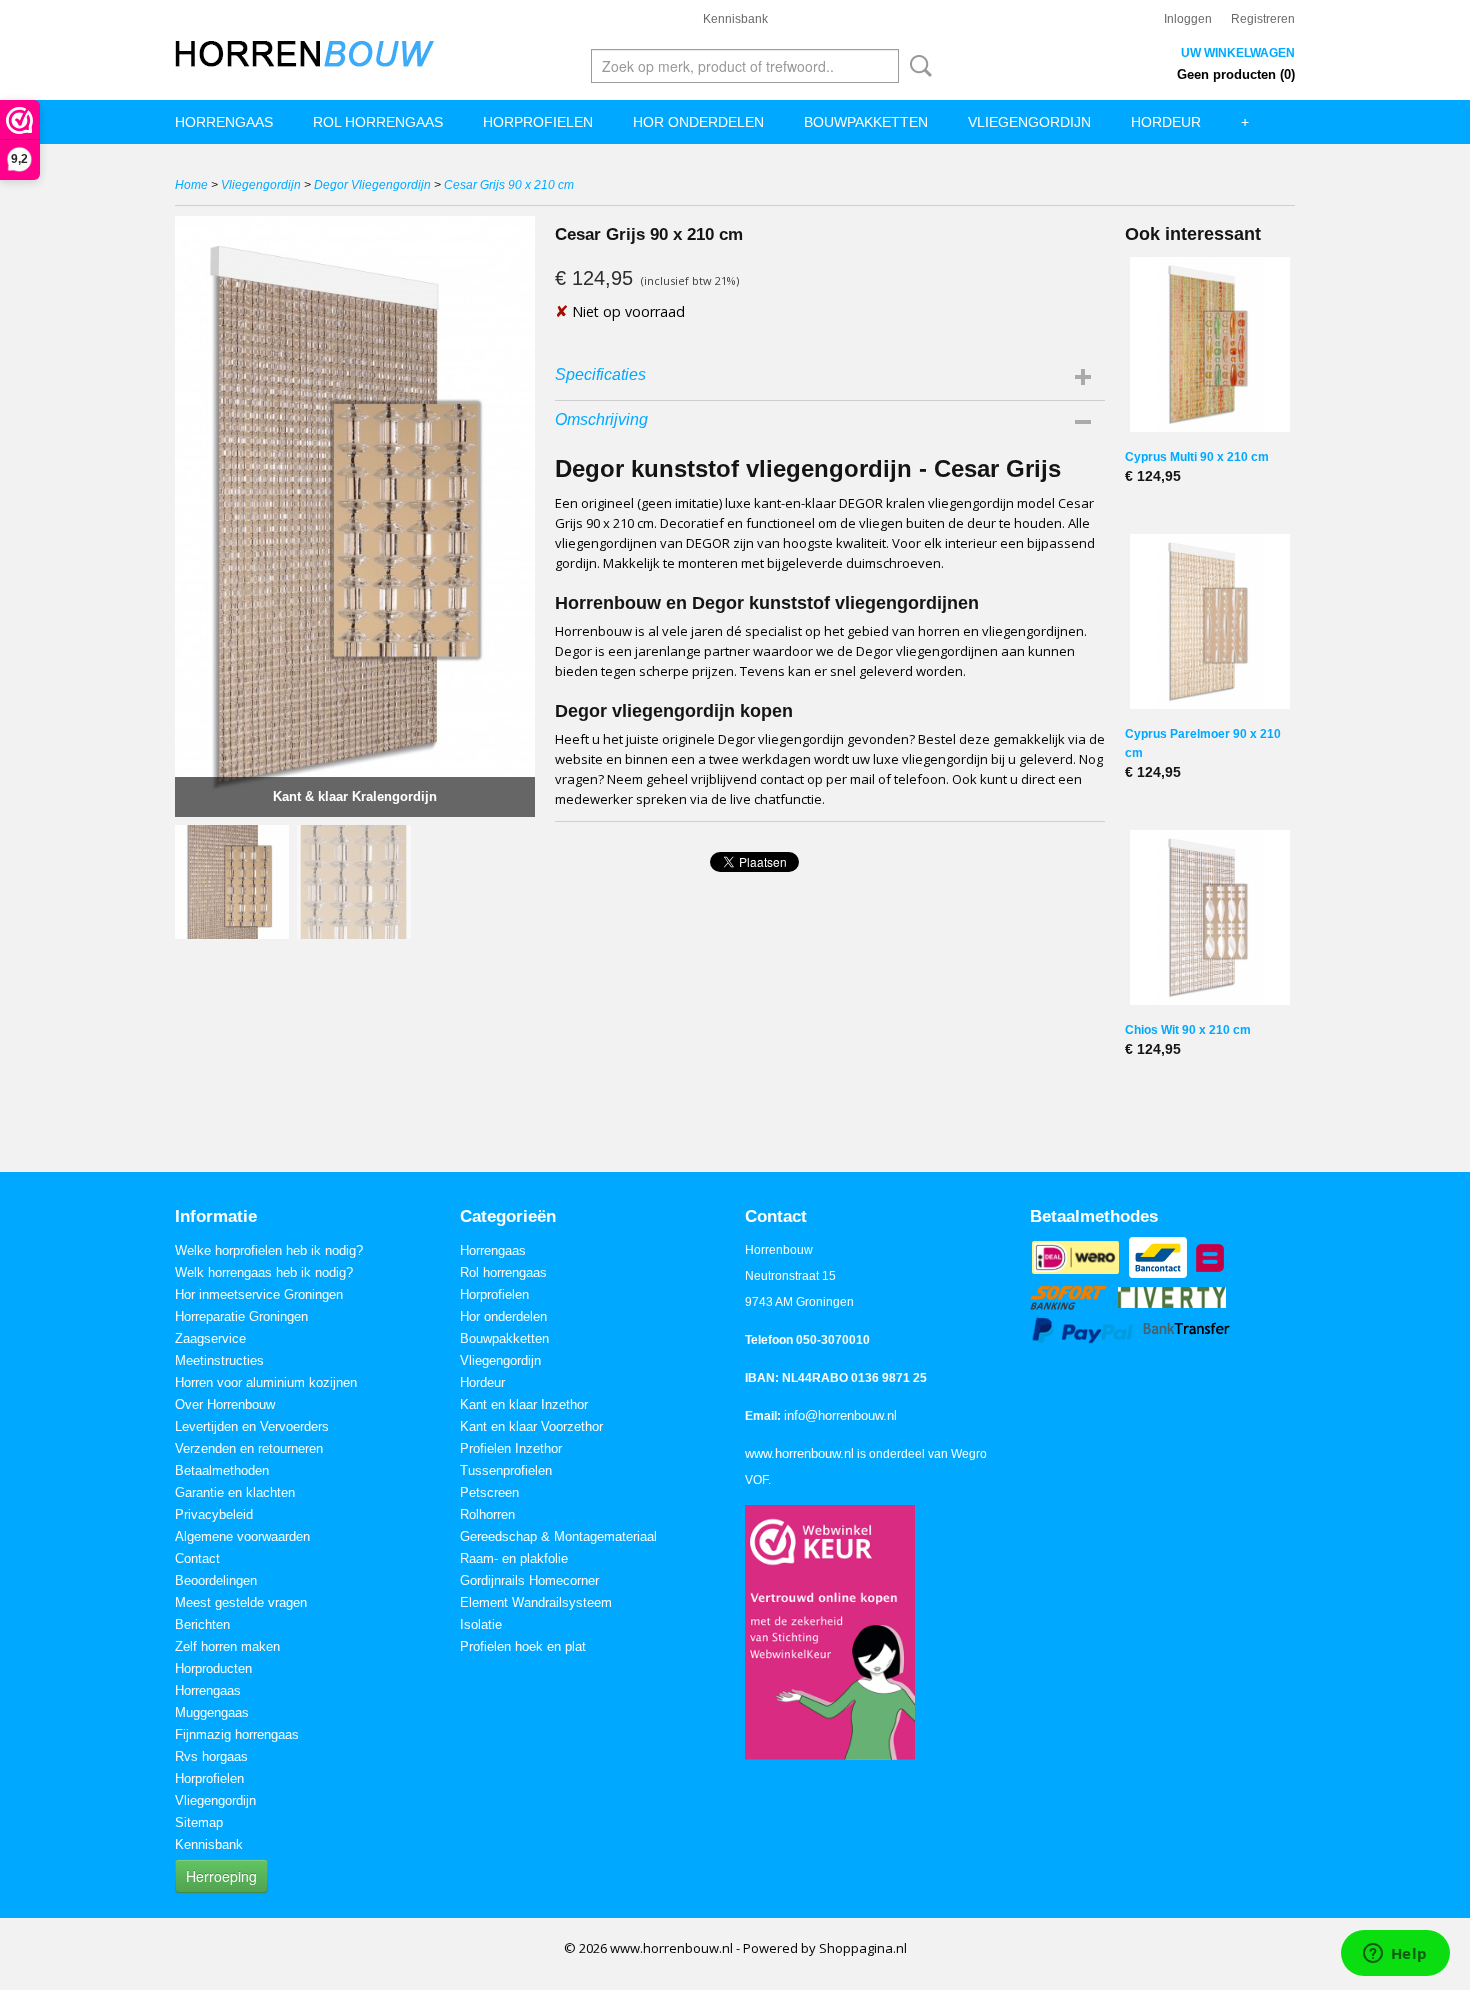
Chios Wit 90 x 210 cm (1188, 1030)
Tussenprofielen (506, 1470)
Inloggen (1188, 19)
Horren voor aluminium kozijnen (266, 1382)
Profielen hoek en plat (523, 1646)
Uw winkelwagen (1238, 53)
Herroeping (221, 1876)
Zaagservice (210, 1338)
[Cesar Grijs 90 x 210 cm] (355, 516)
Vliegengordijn (1029, 122)
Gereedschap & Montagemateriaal (558, 1536)
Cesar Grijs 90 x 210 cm (509, 185)
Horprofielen (538, 122)
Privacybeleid (214, 1514)
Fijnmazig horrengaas (237, 1734)
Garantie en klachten (235, 1492)
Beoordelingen (216, 1580)
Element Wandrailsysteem (536, 1602)
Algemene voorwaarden (242, 1536)
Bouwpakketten (866, 122)
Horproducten (213, 1668)
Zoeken (917, 66)
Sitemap (199, 1822)
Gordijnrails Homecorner (529, 1580)
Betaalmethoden (222, 1470)
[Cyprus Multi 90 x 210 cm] (1210, 344)
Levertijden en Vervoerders (252, 1426)
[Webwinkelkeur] (830, 1631)
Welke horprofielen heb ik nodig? (269, 1250)
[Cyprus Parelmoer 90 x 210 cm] (1210, 621)
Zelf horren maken (227, 1646)
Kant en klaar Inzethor (524, 1404)
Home (191, 185)
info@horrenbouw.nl (840, 1415)
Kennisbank (735, 19)
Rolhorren (487, 1514)
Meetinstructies (219, 1360)
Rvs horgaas (211, 1756)
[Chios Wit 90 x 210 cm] (1210, 917)
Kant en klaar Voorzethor (531, 1426)
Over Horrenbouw (225, 1404)
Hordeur (1166, 122)
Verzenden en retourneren (249, 1448)
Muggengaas (212, 1712)
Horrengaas (224, 122)
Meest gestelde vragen (241, 1602)
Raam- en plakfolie (514, 1558)
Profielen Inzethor (511, 1448)
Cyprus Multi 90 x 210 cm (1197, 457)
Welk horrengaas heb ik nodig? (264, 1272)
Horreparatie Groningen (241, 1316)
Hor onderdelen (698, 122)
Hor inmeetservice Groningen (259, 1294)
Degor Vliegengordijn (372, 185)
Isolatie (481, 1624)
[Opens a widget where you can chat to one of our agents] (1395, 1955)
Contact (197, 1558)
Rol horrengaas (378, 122)
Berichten (202, 1624)
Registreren (1263, 19)
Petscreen (489, 1492)
